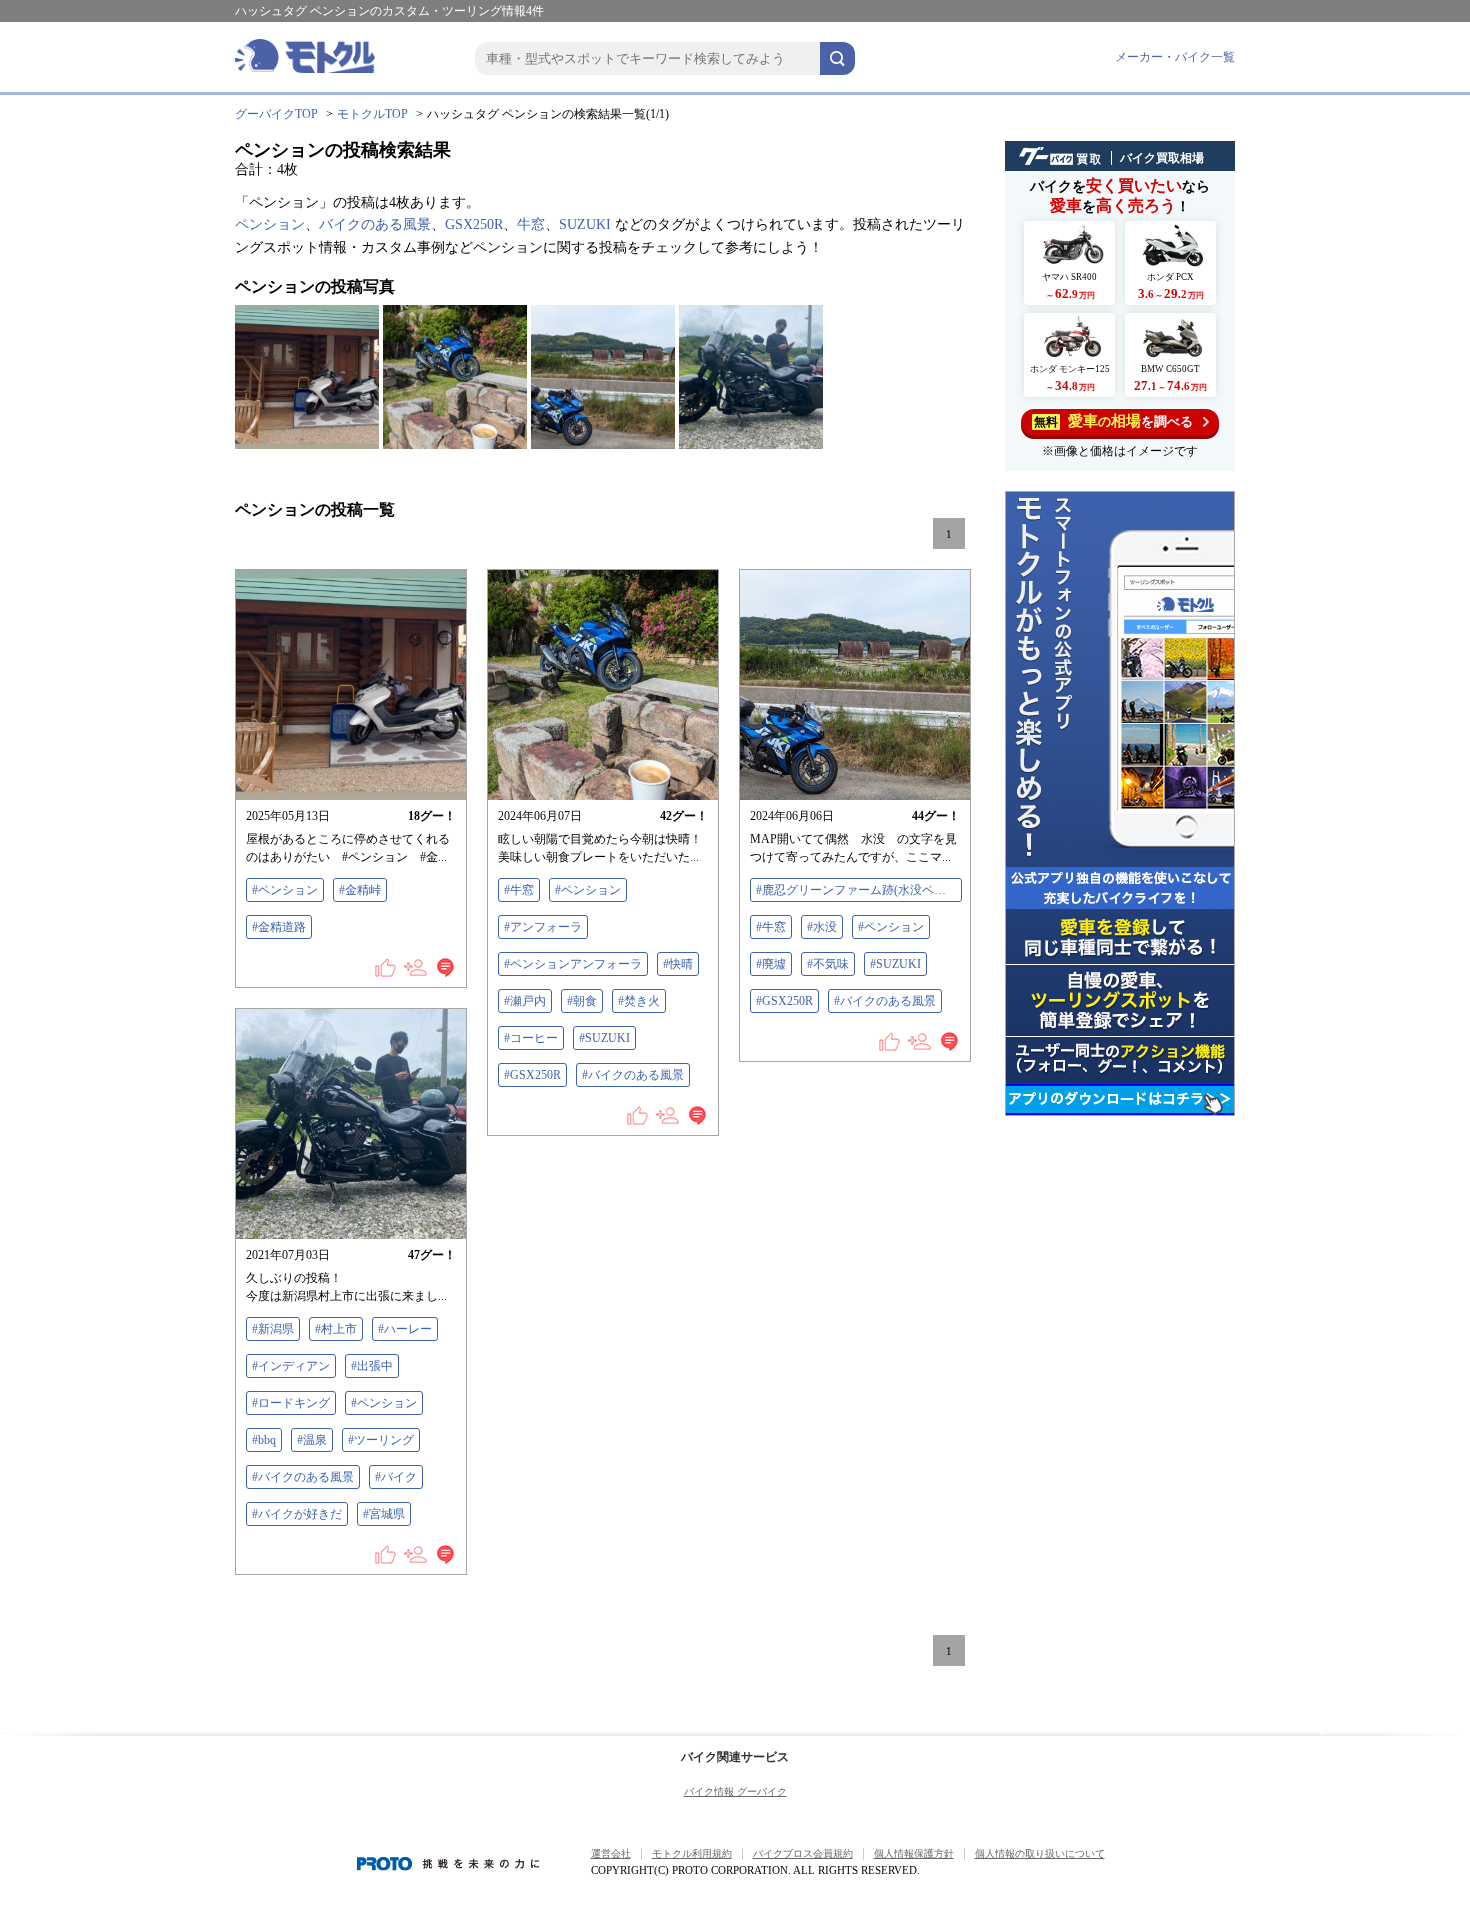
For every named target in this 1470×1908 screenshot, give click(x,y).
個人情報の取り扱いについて (1040, 1853)
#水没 (822, 927)
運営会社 (611, 1853)
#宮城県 (384, 1514)
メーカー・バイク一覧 (1175, 57)
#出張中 (372, 1366)
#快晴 (678, 964)
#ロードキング (291, 1403)
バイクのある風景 (375, 224)
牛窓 (531, 224)
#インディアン (291, 1366)
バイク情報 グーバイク (735, 1791)
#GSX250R (532, 1075)
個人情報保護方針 (914, 1853)
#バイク (396, 1477)
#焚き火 (639, 1001)
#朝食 (582, 1001)
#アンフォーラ (543, 927)
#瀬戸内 (525, 1001)
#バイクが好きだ (297, 1514)
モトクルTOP (372, 114)
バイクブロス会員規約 (803, 1853)
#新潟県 (273, 1329)
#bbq (264, 1440)
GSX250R (474, 224)
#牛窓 (519, 890)
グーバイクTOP (276, 114)
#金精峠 (360, 890)
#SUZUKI (604, 1038)
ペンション (270, 224)
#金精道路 (279, 927)
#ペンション (285, 890)
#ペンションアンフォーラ (573, 964)
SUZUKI (585, 224)
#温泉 (312, 1440)
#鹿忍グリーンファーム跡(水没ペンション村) (859, 890)
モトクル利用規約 (692, 1853)
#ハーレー (405, 1329)
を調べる (1113, 421)
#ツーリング (381, 1440)
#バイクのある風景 (633, 1075)
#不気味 (828, 964)
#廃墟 (771, 964)
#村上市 (336, 1329)
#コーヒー (531, 1038)
